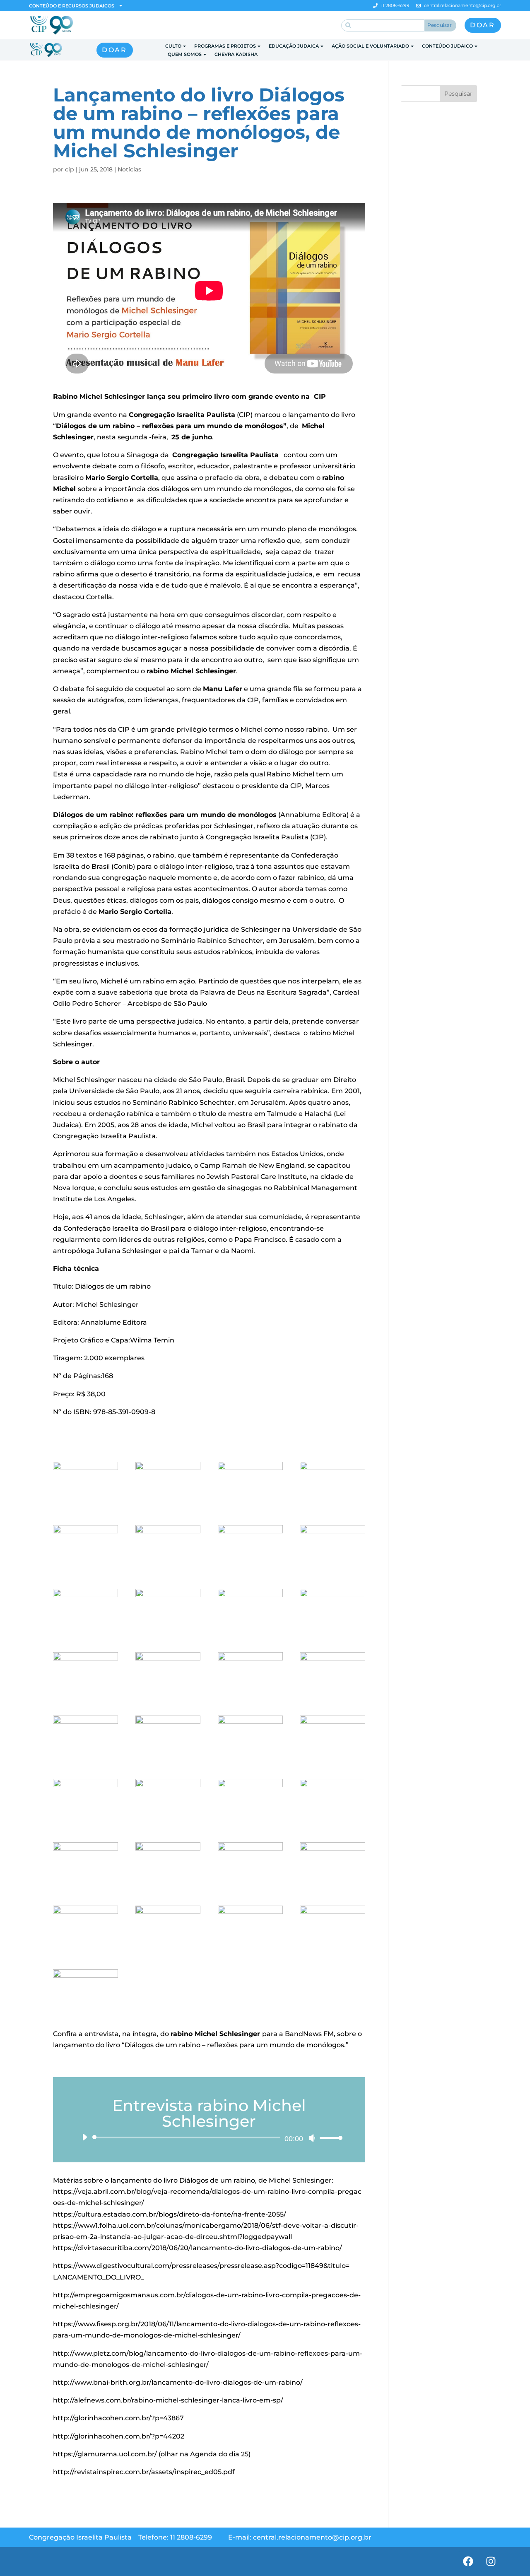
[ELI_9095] (250, 1698)
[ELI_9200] (332, 1762)
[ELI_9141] (86, 1762)
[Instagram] (491, 2562)
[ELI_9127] (332, 1698)
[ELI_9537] (250, 1952)
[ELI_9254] (168, 1825)
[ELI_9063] (86, 1635)
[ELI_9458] (250, 1508)
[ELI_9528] (168, 1952)
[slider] (329, 2138)
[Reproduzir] (84, 2137)
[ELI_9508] (86, 1952)
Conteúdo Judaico (447, 46)
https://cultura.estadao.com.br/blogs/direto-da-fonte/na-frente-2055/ (170, 2214)
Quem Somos (185, 54)
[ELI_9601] (86, 2015)
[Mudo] (312, 2138)
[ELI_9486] (250, 1888)
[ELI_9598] (332, 1952)
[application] (209, 2137)
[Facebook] (468, 2562)
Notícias (129, 169)
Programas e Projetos (225, 46)
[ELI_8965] (332, 1508)
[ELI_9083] (86, 1698)
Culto (173, 46)
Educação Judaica (294, 46)
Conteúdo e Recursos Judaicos (72, 6)
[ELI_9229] (168, 1508)
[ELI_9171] (168, 1762)
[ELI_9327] (86, 1888)
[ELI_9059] (332, 1635)
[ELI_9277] (168, 1698)
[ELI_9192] (168, 1635)
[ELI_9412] (168, 1888)
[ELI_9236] (86, 1825)
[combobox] (383, 25)
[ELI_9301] (250, 1825)
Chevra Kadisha (236, 54)
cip (70, 169)
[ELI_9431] (332, 1571)
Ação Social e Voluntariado (370, 46)
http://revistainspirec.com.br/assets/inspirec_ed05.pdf (144, 2472)
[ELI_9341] (86, 1508)
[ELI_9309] (332, 1825)
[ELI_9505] (332, 1888)
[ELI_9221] (250, 1571)
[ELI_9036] (250, 1635)
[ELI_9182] (250, 1762)
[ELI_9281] (86, 1571)
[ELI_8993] (168, 1571)
